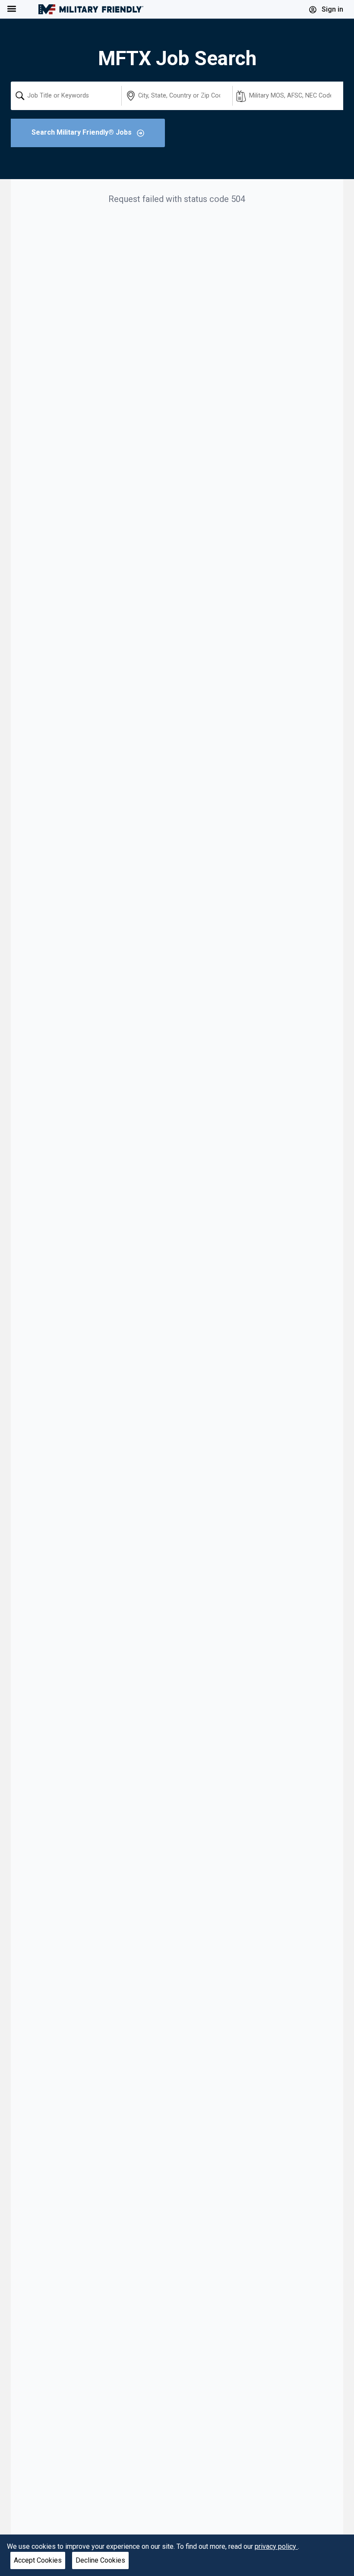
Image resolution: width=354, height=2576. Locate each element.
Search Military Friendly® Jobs (82, 132)
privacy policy (276, 2546)
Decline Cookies (100, 2560)
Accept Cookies (38, 2560)
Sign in (332, 9)
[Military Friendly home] (91, 9)
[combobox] (66, 96)
